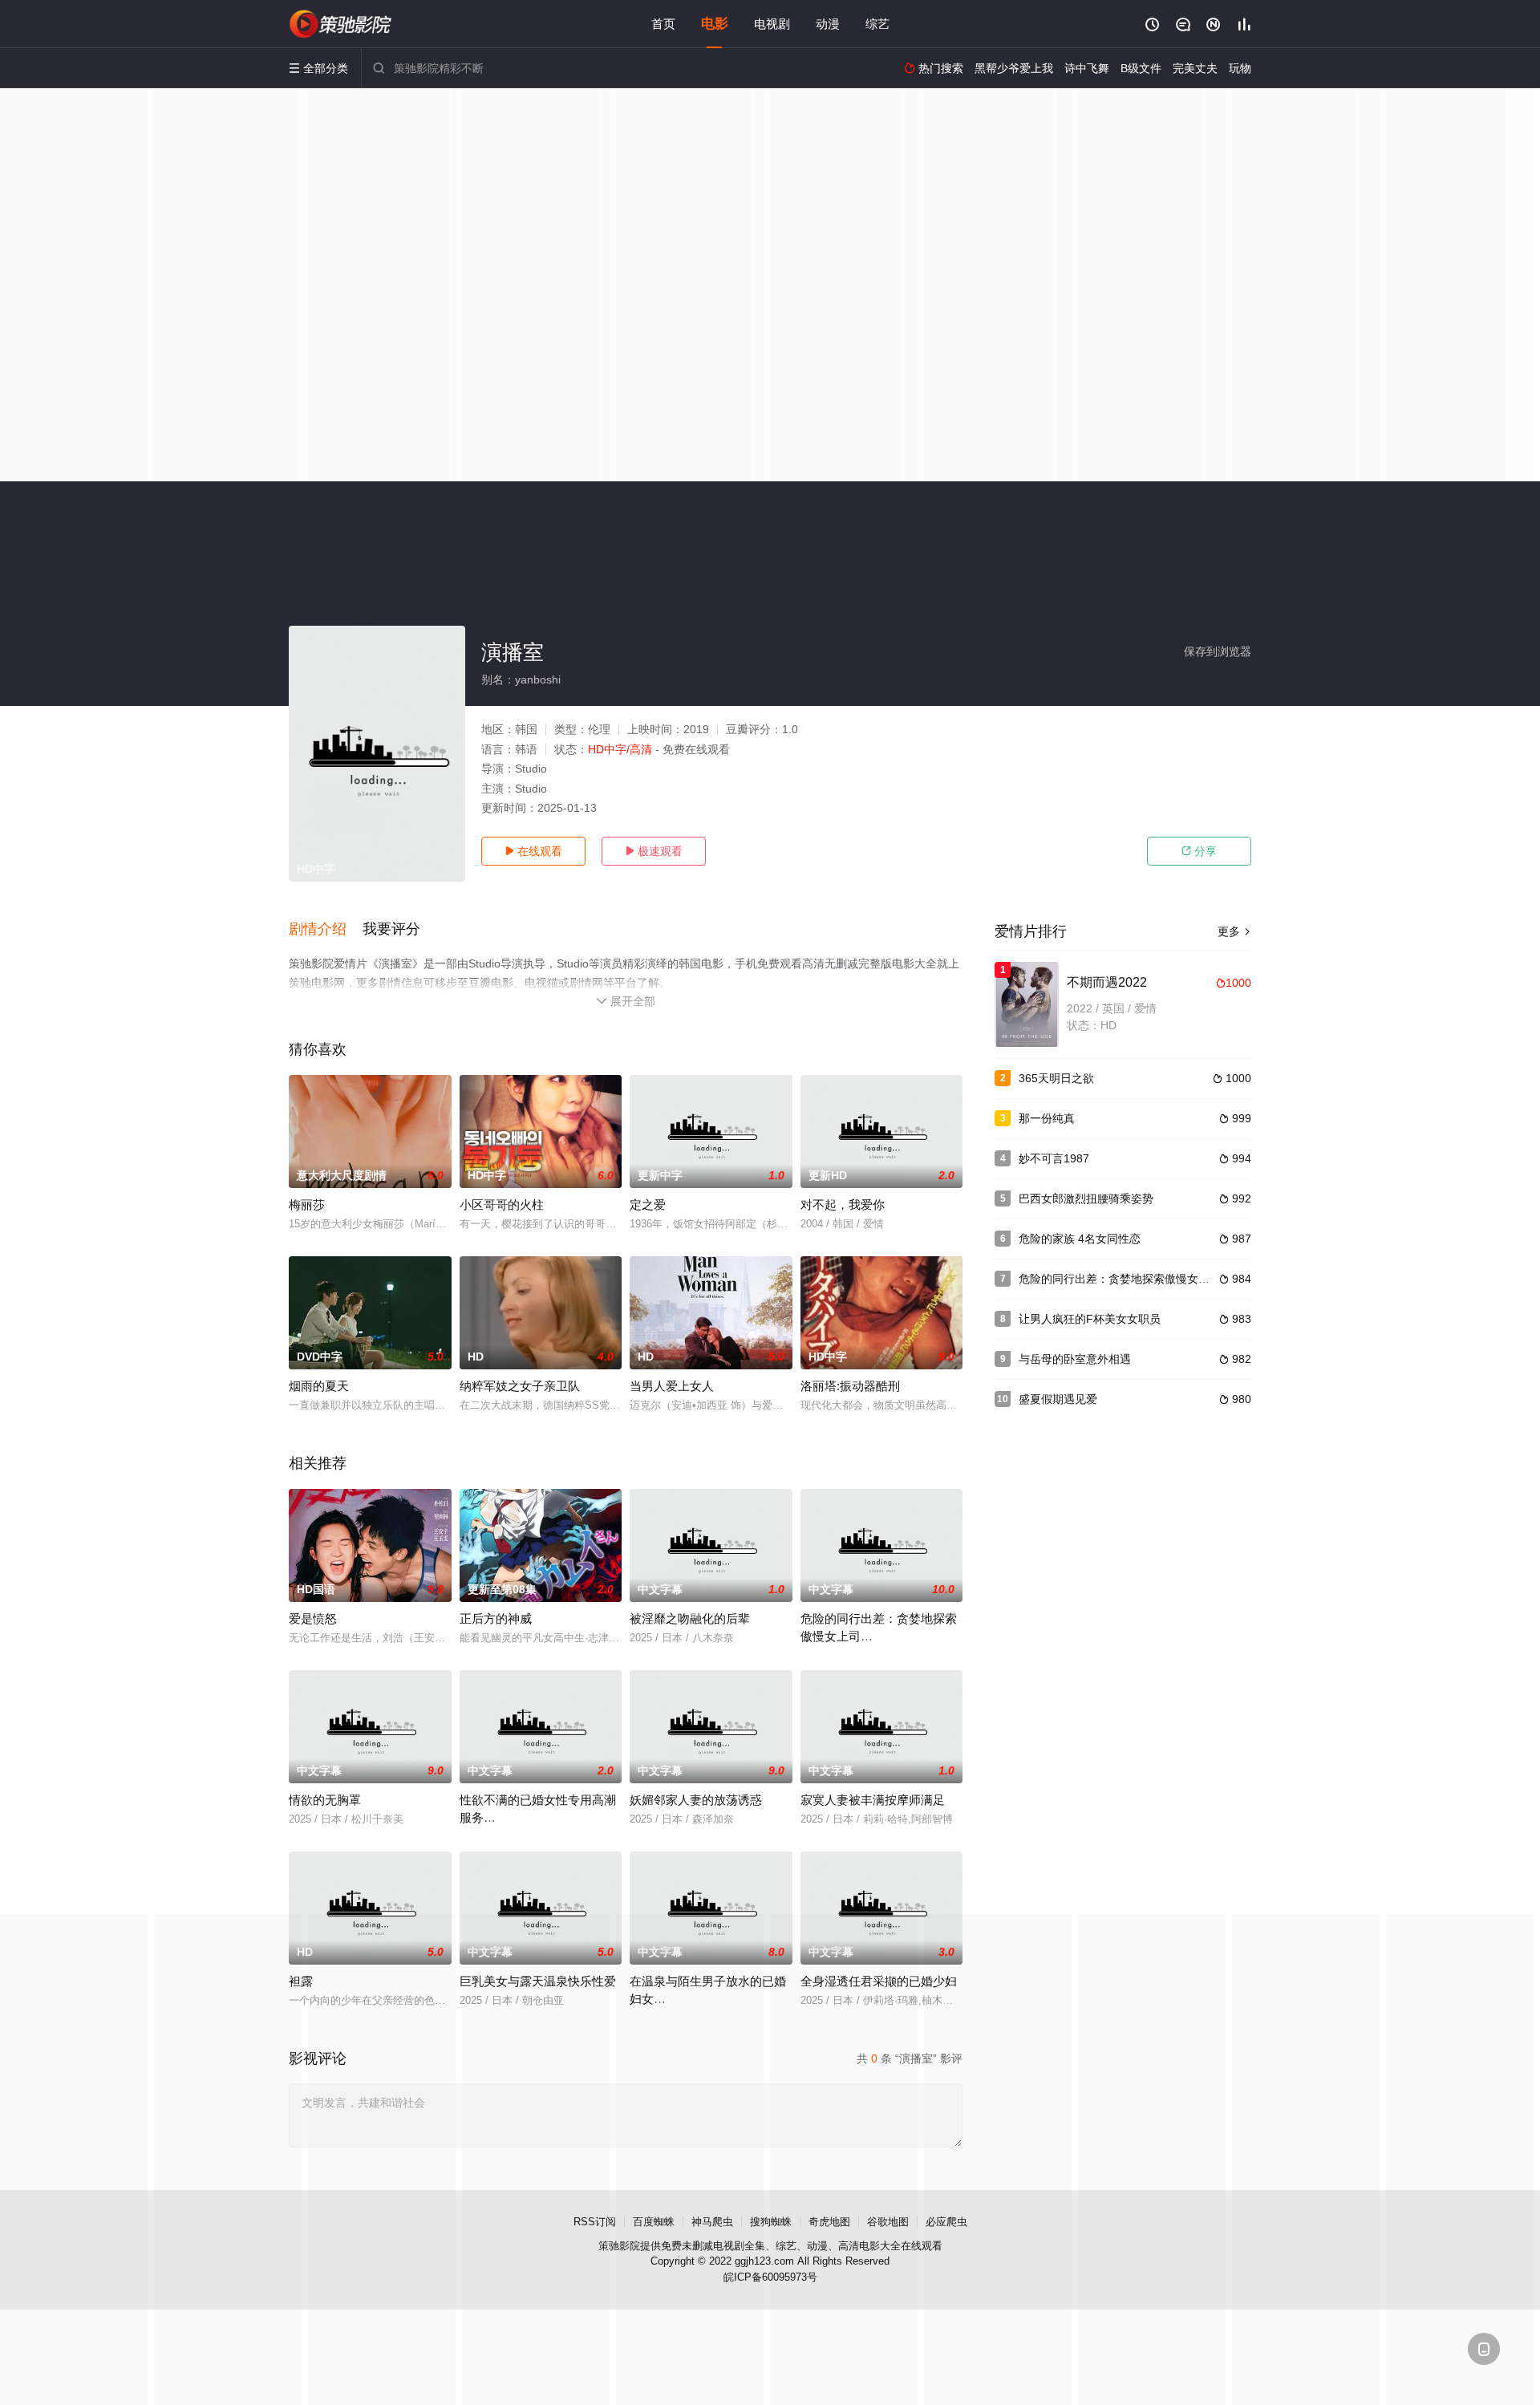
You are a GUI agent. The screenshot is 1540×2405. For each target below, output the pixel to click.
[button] (326, 930)
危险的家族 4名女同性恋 (1080, 1239)
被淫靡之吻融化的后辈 (690, 1618)
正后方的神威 (496, 1618)
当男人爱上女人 (672, 1386)
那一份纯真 (1047, 1118)
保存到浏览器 (1218, 651)
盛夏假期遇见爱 (1058, 1399)
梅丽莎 (307, 1205)
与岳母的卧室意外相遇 (1075, 1359)
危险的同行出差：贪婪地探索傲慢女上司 (1120, 1279)
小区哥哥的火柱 (502, 1205)
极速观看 (654, 851)
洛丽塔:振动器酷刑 (850, 1386)
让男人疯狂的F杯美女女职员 (1090, 1319)
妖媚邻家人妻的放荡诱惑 (696, 1800)
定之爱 (648, 1205)
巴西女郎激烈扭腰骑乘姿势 (1086, 1198)
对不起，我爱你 (843, 1205)
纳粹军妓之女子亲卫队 (520, 1386)
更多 (1234, 931)
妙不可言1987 (1054, 1158)
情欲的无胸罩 (325, 1800)
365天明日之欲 (1056, 1078)
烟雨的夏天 (319, 1386)
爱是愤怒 (313, 1618)
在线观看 (533, 851)
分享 (1199, 851)
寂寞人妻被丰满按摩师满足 (873, 1800)
